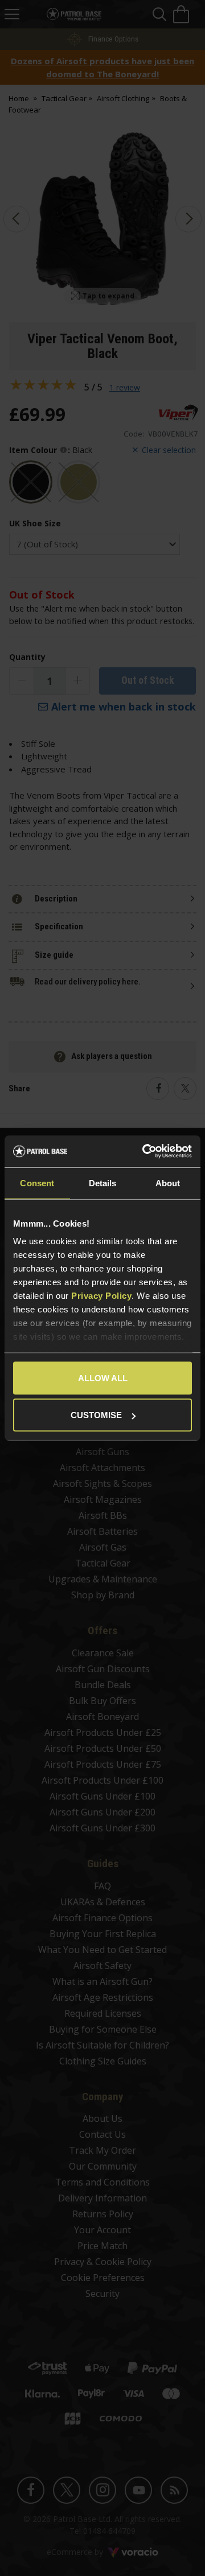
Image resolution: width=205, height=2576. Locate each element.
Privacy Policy (101, 1296)
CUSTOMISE (96, 1415)
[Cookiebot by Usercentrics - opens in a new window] (145, 1152)
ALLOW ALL (103, 1378)
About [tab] (168, 1183)
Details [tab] (103, 1183)
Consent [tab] (37, 1183)
